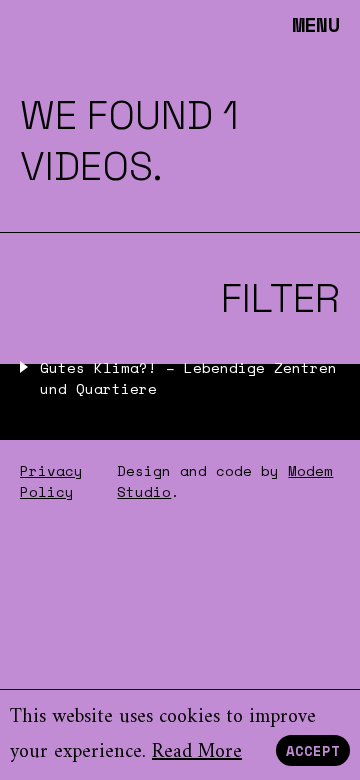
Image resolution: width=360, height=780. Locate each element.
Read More (197, 752)
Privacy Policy (51, 481)
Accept (313, 750)
